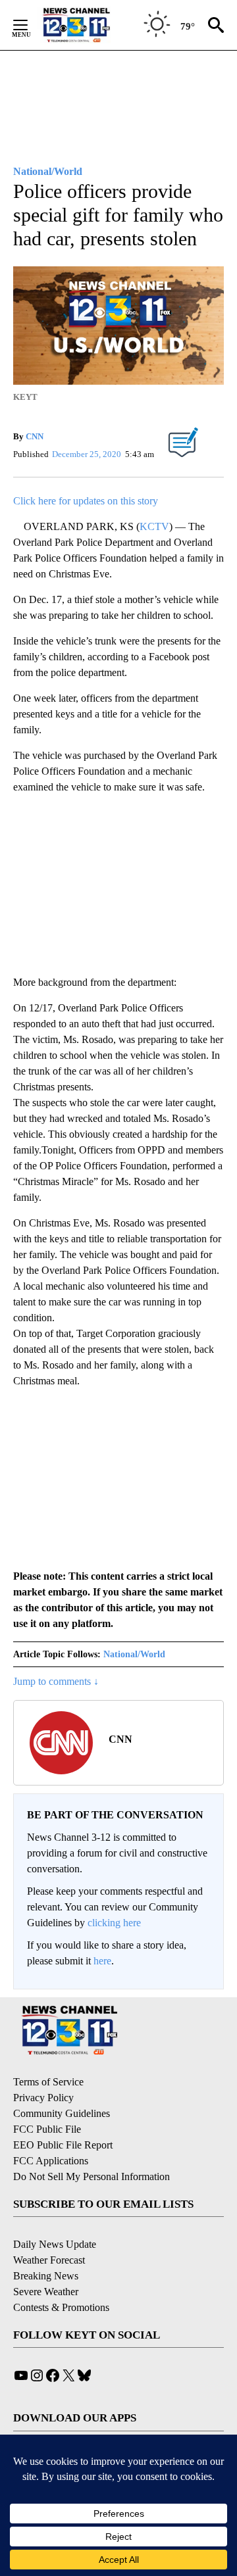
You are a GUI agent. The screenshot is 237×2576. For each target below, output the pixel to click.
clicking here (114, 1923)
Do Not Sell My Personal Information (92, 2176)
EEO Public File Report (63, 2145)
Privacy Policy (43, 2098)
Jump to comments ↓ (56, 1681)
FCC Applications (51, 2161)
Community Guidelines (62, 2113)
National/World (134, 1654)
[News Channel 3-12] (93, 25)
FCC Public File (47, 2129)
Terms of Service (48, 2082)
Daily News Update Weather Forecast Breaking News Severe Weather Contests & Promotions (61, 2276)
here (102, 1961)
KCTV (154, 526)
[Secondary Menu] (30, 25)
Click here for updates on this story (86, 501)
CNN (35, 436)
